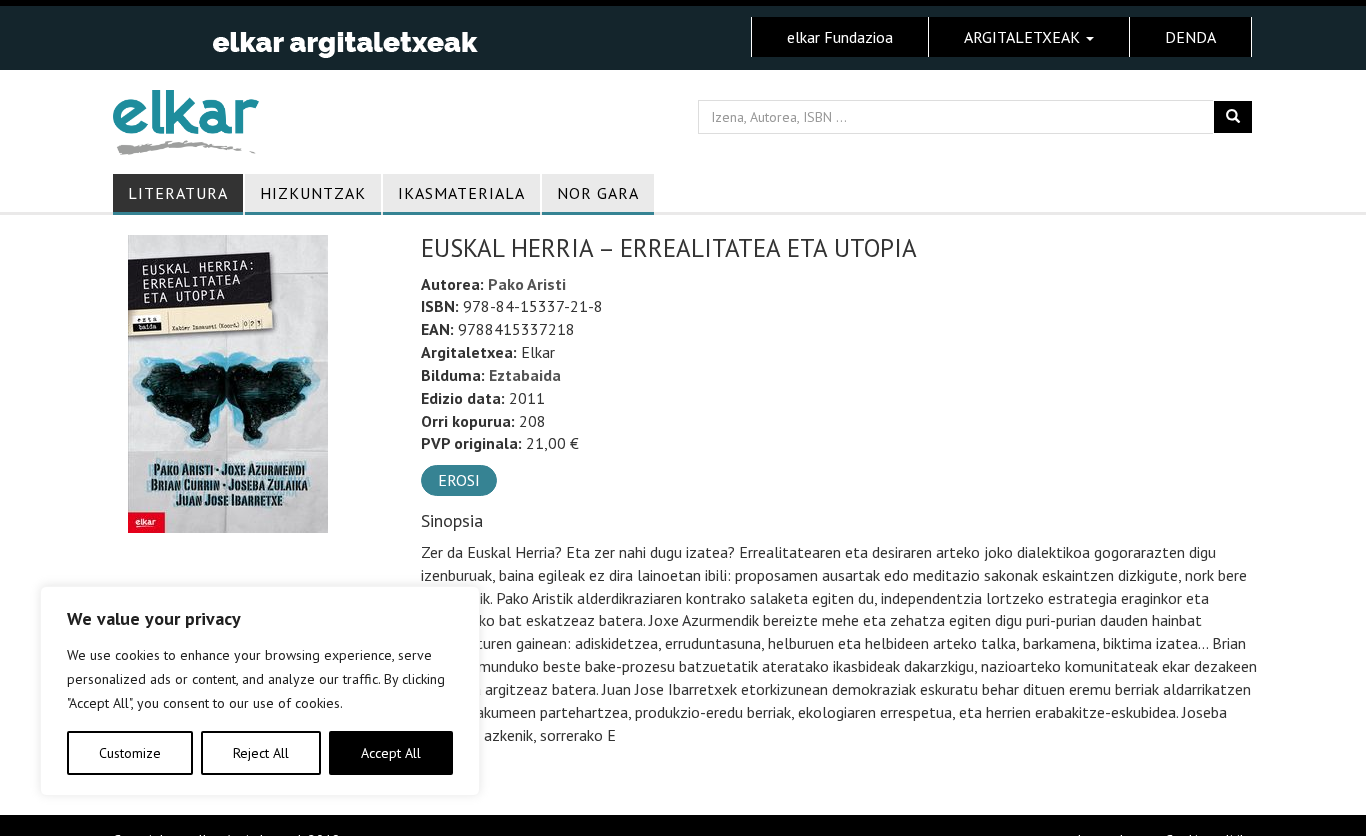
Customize (130, 753)
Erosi (459, 480)
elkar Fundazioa (840, 37)
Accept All (391, 753)
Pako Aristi (527, 284)
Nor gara (598, 193)
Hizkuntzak (313, 193)
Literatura (178, 193)
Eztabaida (525, 375)
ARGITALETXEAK (1024, 37)
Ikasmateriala (461, 193)
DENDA (1190, 37)
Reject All (261, 753)
